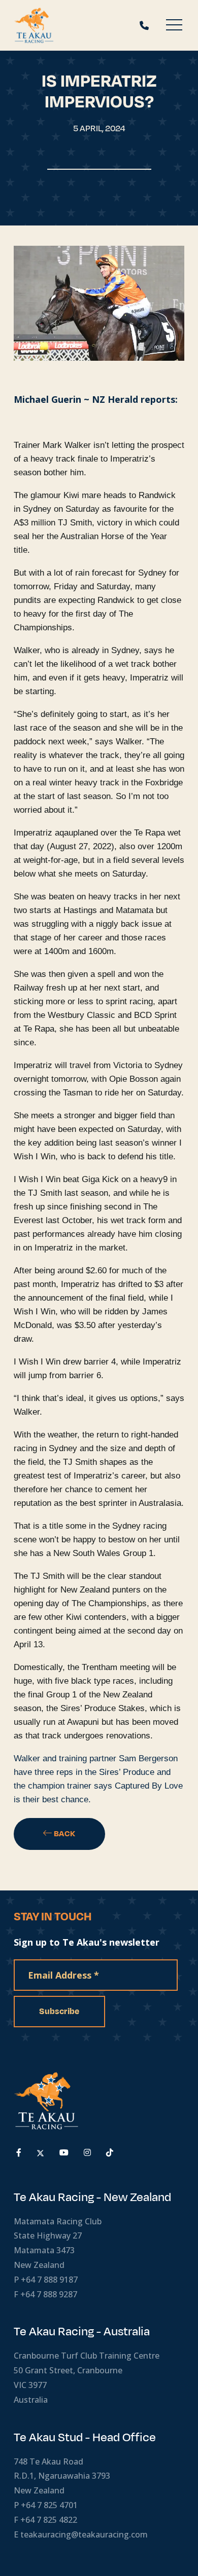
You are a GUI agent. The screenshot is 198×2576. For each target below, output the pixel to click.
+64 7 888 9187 (49, 2280)
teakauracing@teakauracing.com (84, 2534)
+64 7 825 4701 (49, 2505)
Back (64, 1834)
